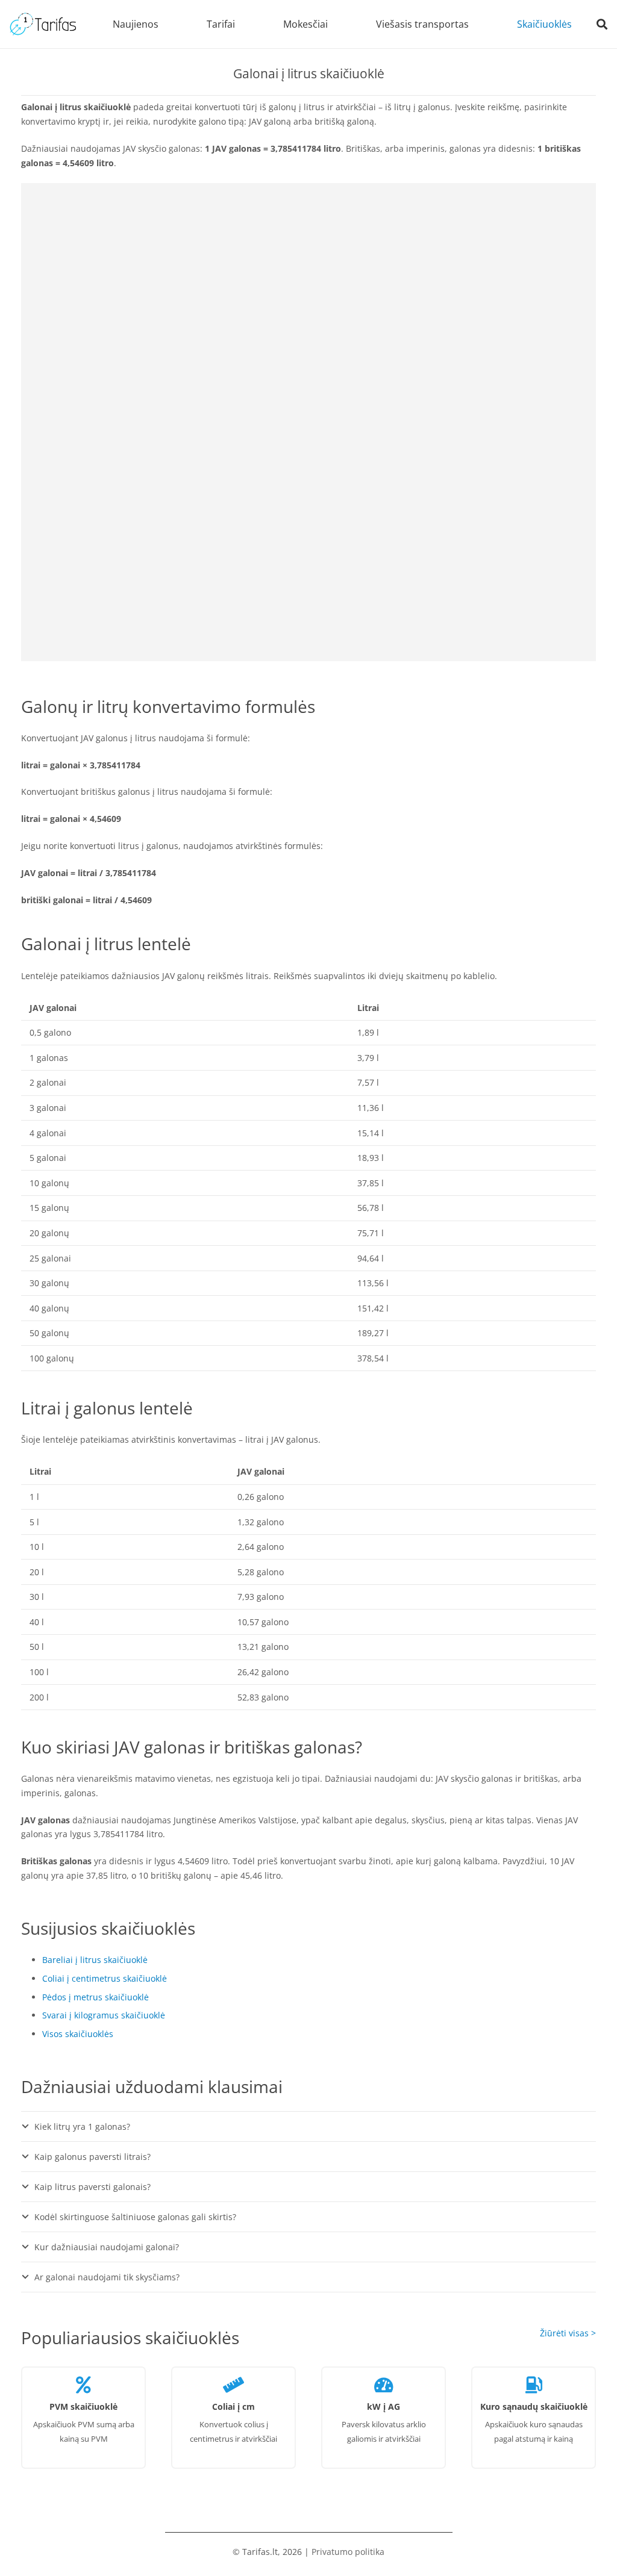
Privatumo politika (348, 2552)
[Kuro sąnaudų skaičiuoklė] (534, 2382)
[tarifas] (43, 24)
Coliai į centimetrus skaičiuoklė (105, 1978)
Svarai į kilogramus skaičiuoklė (104, 2015)
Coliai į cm (233, 2406)
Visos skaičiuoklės (78, 2034)
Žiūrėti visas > (568, 2333)
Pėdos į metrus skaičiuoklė (96, 1997)
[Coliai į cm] (233, 2382)
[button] (241, 24)
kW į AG (384, 2406)
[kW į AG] (384, 2382)
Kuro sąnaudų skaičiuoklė (534, 2406)
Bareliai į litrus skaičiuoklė (95, 1960)
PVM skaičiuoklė (83, 2406)
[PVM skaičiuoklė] (83, 2382)
